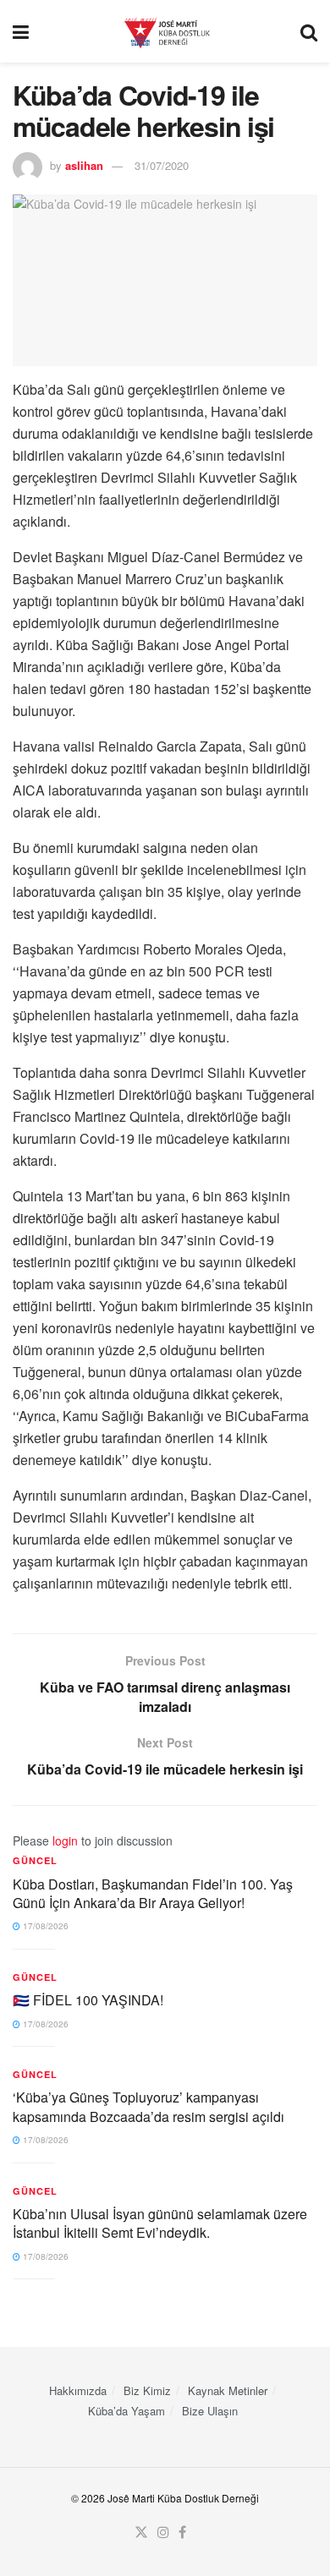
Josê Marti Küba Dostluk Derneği (183, 2498)
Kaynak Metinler (228, 2390)
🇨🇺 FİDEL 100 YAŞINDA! (88, 2000)
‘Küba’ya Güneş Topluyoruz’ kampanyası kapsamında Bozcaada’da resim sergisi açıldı (148, 2106)
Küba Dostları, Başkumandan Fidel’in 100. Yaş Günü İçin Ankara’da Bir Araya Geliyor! (153, 1893)
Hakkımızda (78, 2390)
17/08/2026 (44, 1926)
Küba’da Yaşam (126, 2411)
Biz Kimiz (147, 2390)
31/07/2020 (162, 165)
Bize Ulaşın (210, 2411)
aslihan (84, 165)
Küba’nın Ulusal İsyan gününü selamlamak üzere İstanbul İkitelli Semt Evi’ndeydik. (160, 2223)
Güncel (35, 1860)
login (65, 1840)
